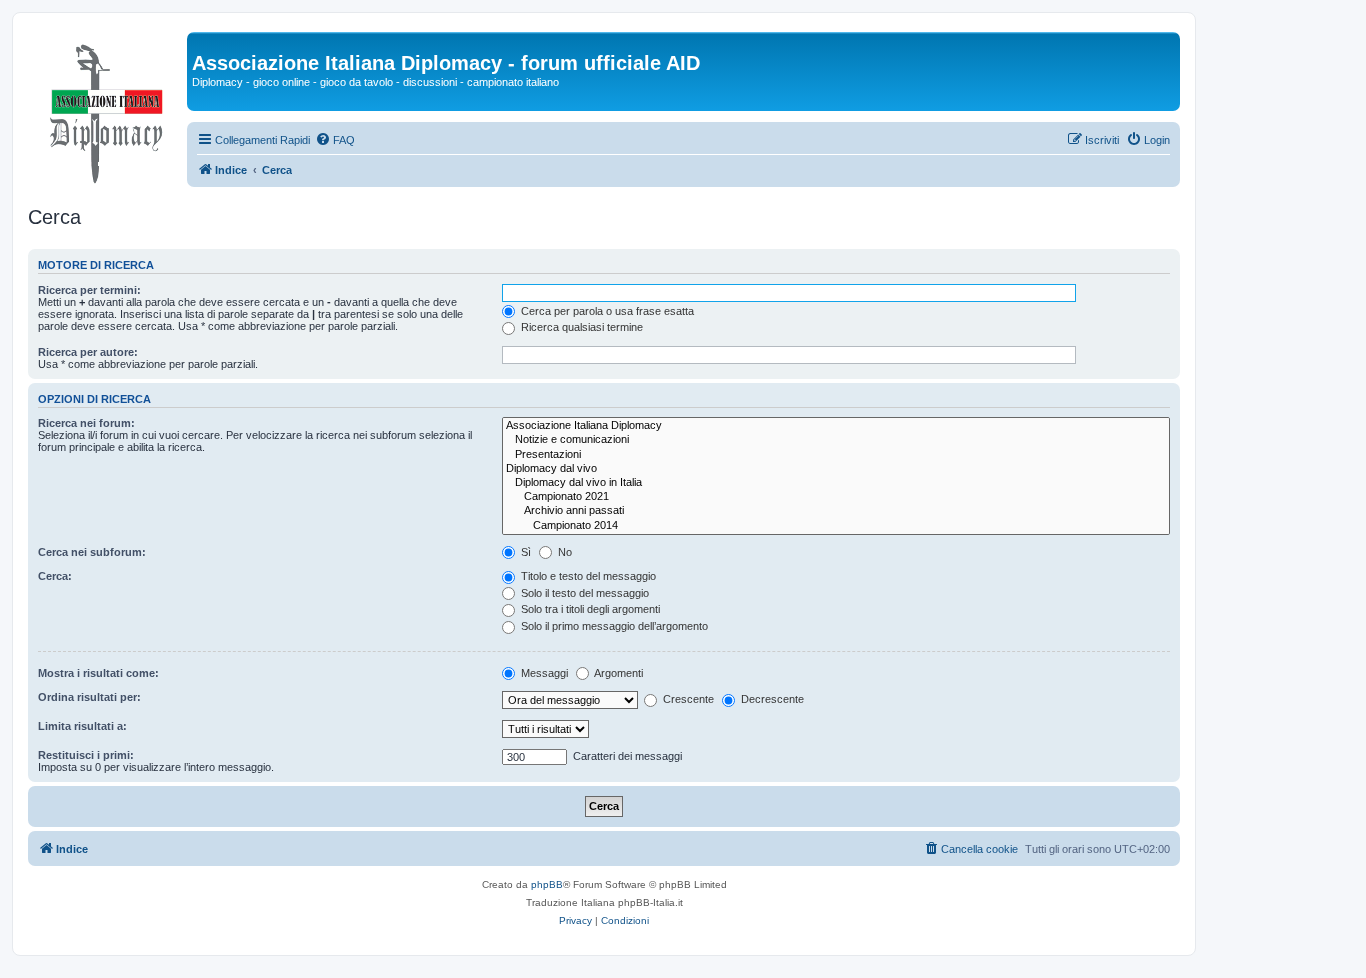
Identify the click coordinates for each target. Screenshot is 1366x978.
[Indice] (107, 109)
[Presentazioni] (836, 455)
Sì (524, 552)
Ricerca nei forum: (86, 423)
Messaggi (543, 673)
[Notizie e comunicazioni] (836, 440)
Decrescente (771, 699)
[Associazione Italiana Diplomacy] (836, 426)
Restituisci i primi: (86, 755)
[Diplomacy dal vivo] (836, 469)
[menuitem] (335, 140)
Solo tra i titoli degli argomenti (589, 609)
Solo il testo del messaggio (583, 593)
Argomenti (617, 673)
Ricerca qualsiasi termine (580, 327)
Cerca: (55, 576)
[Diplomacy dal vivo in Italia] (836, 483)
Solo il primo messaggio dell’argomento (613, 626)
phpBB (547, 884)
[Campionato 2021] (836, 497)
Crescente (687, 699)
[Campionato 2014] (836, 526)
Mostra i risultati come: (98, 673)
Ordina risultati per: (89, 697)
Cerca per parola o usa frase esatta (606, 311)
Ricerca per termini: (89, 290)
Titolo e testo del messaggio (587, 576)
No (563, 552)
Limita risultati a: (82, 726)
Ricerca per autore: (88, 352)
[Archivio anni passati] (836, 511)
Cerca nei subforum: (92, 552)
